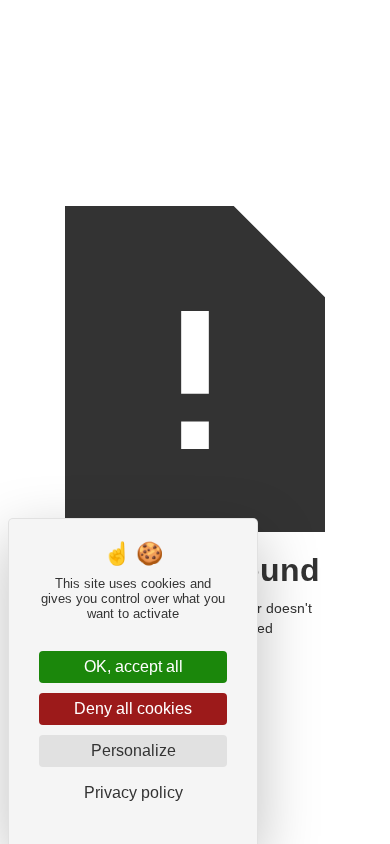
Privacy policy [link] (133, 792)
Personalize (133, 750)
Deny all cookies (133, 708)
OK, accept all (133, 666)
